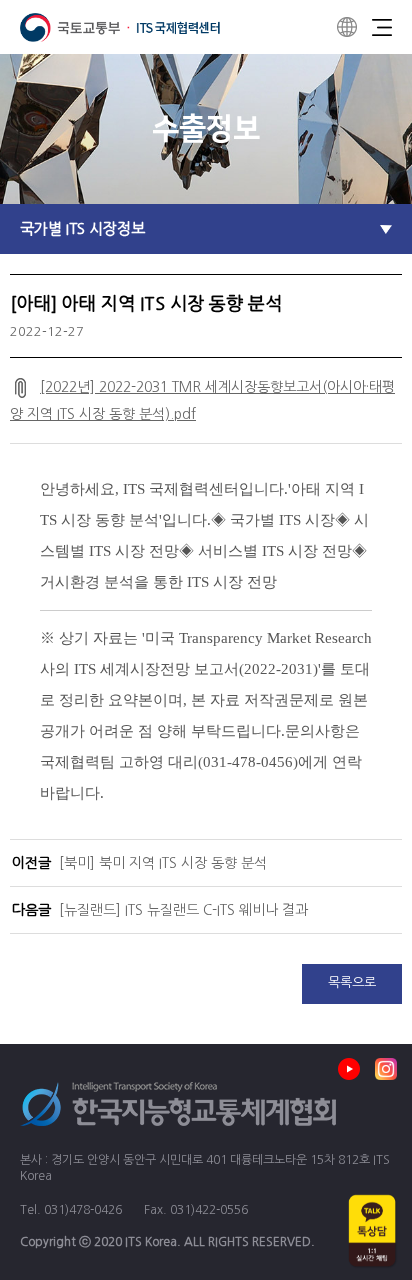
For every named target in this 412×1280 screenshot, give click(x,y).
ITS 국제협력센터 (120, 27)
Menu (382, 27)
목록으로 (352, 982)
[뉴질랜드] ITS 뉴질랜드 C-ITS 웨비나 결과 (183, 910)
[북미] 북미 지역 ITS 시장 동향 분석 (163, 863)
